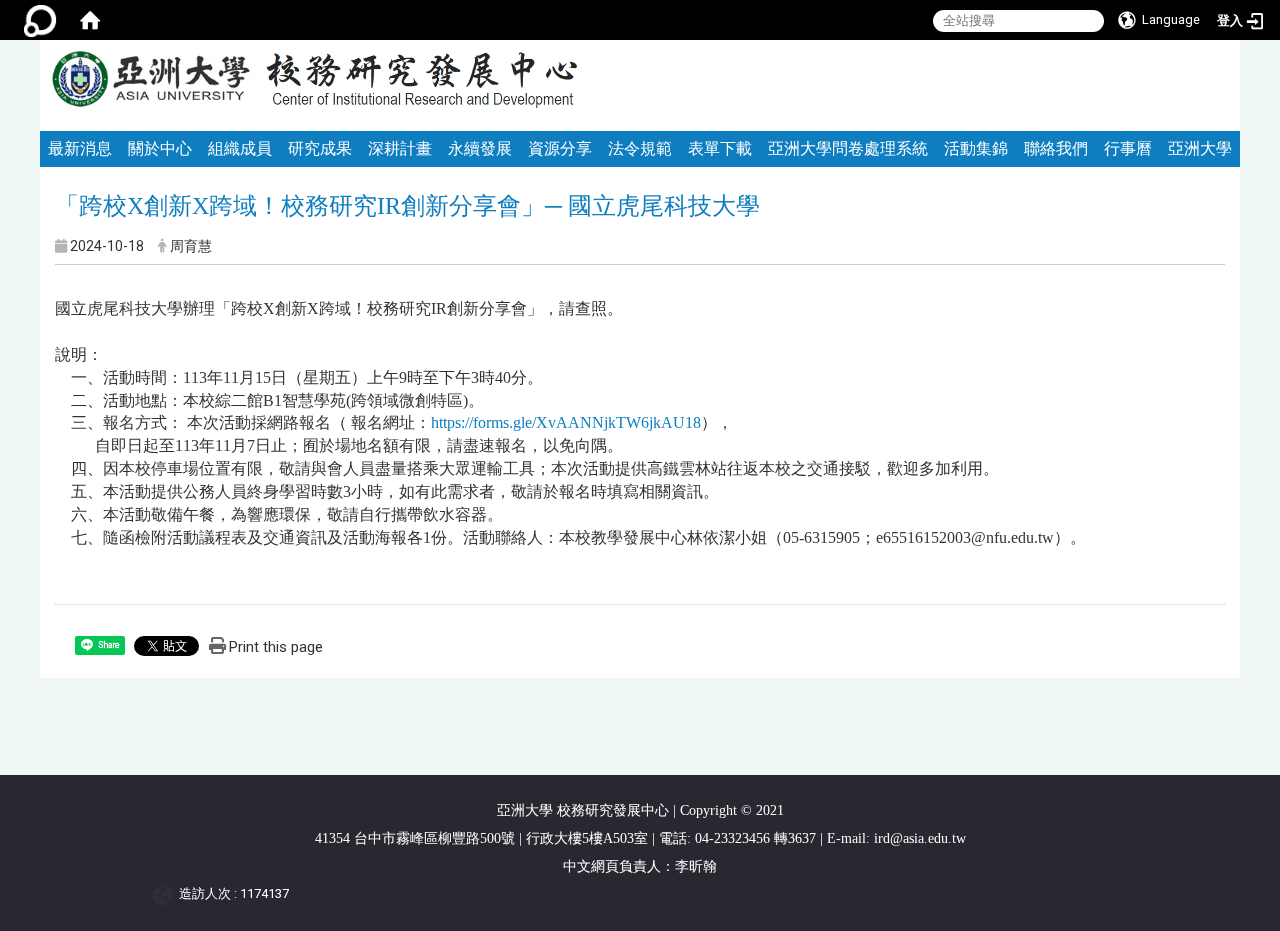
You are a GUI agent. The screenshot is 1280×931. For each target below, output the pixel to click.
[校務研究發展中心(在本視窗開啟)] (150, 79)
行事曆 (1128, 148)
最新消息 (80, 148)
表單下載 (720, 148)
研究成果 (320, 148)
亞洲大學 (1200, 148)
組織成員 (240, 148)
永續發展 (480, 148)
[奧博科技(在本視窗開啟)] (166, 893)
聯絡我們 (1056, 148)
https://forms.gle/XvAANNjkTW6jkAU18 (566, 422)
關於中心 (160, 148)
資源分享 (560, 148)
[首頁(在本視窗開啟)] (90, 20)
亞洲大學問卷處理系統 (848, 148)
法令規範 (640, 148)
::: (1216, 48)
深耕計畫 (400, 148)
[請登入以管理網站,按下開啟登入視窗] (40, 20)
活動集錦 (976, 148)
